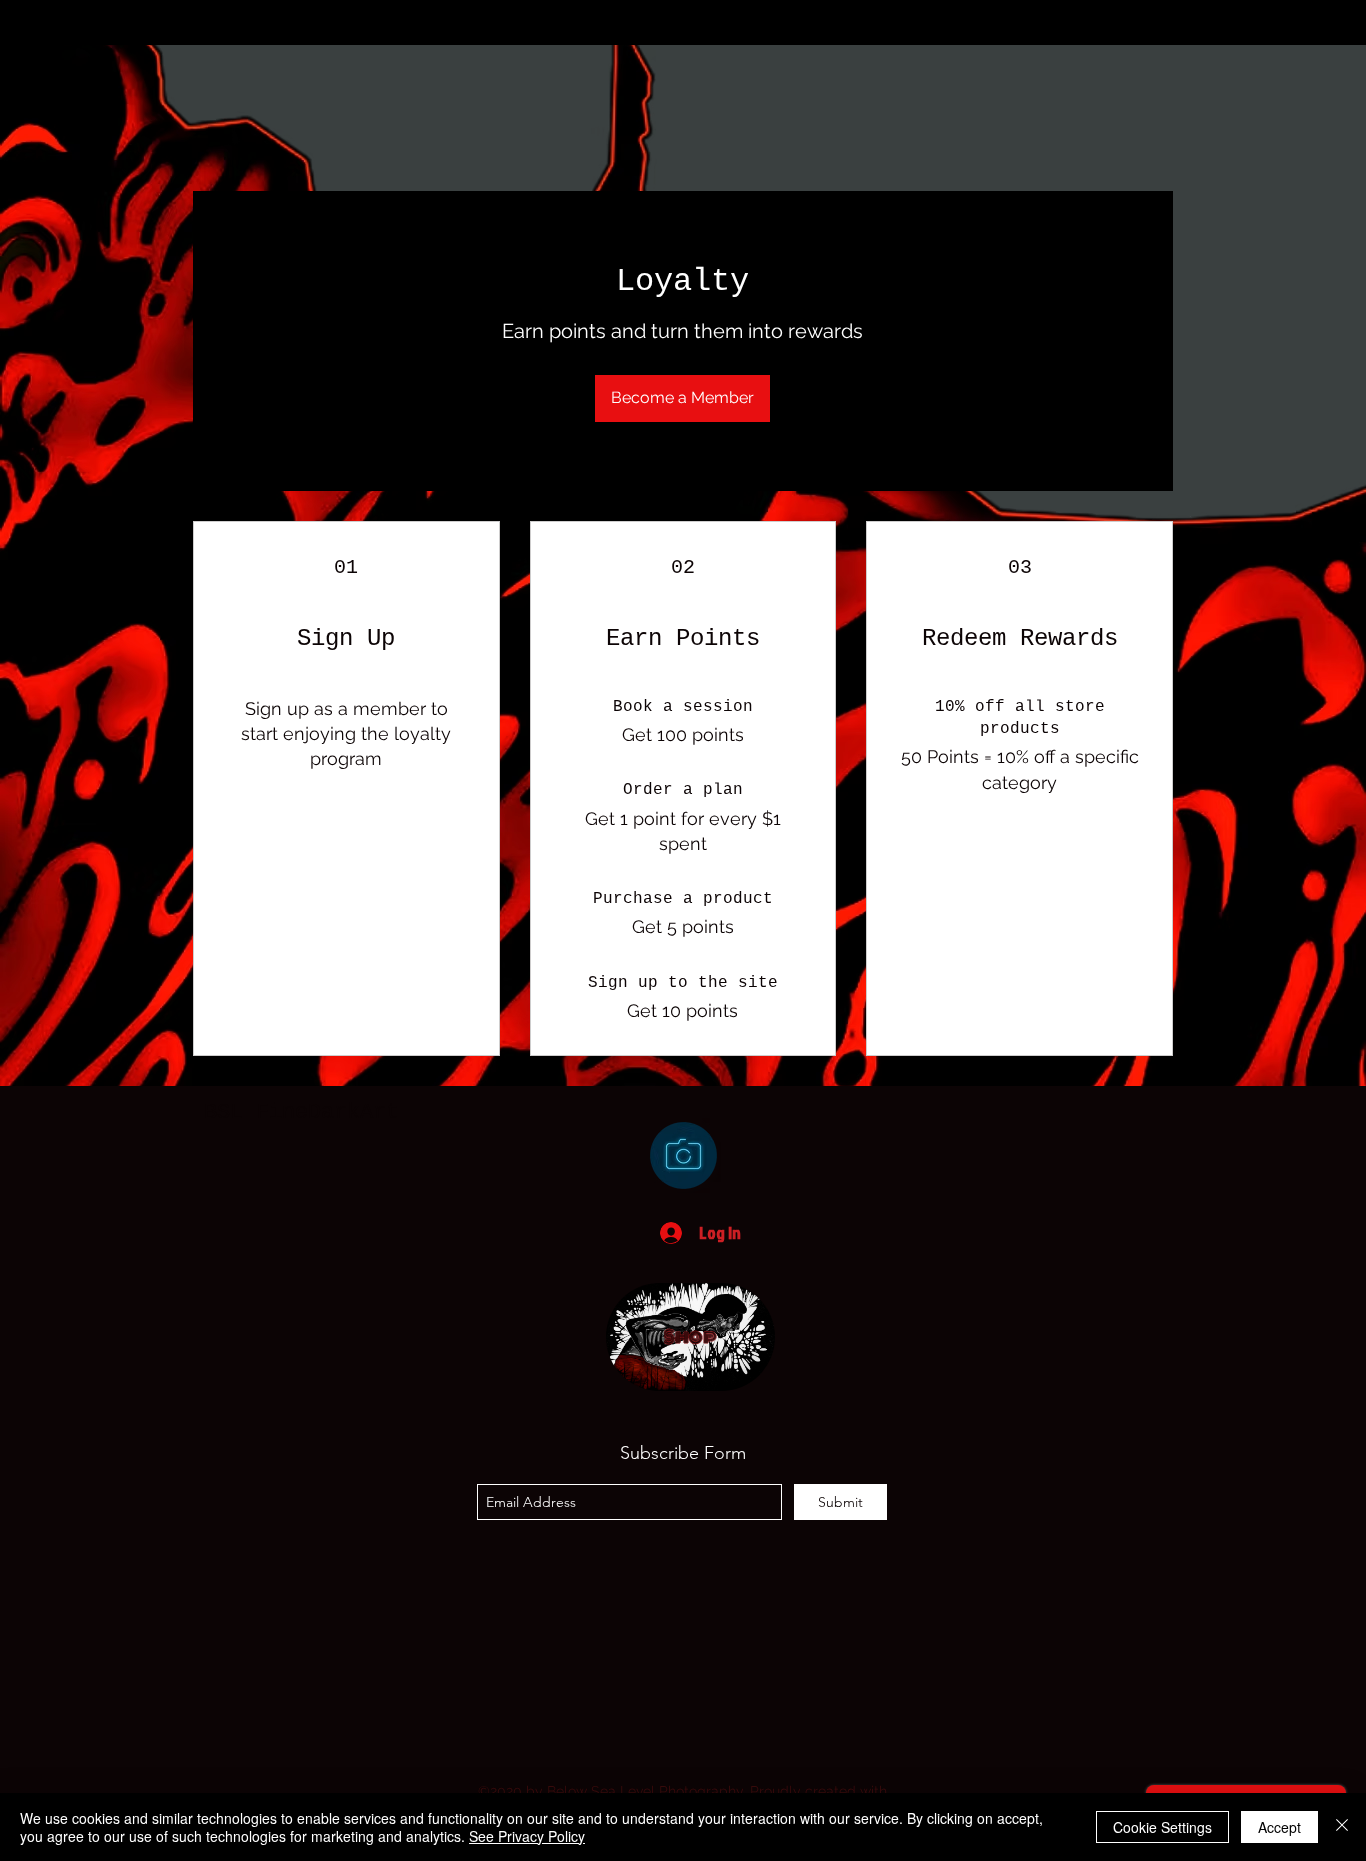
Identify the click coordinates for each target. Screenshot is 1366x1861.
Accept (1279, 1827)
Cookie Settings (1162, 1827)
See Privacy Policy (527, 1836)
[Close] (1342, 1827)
